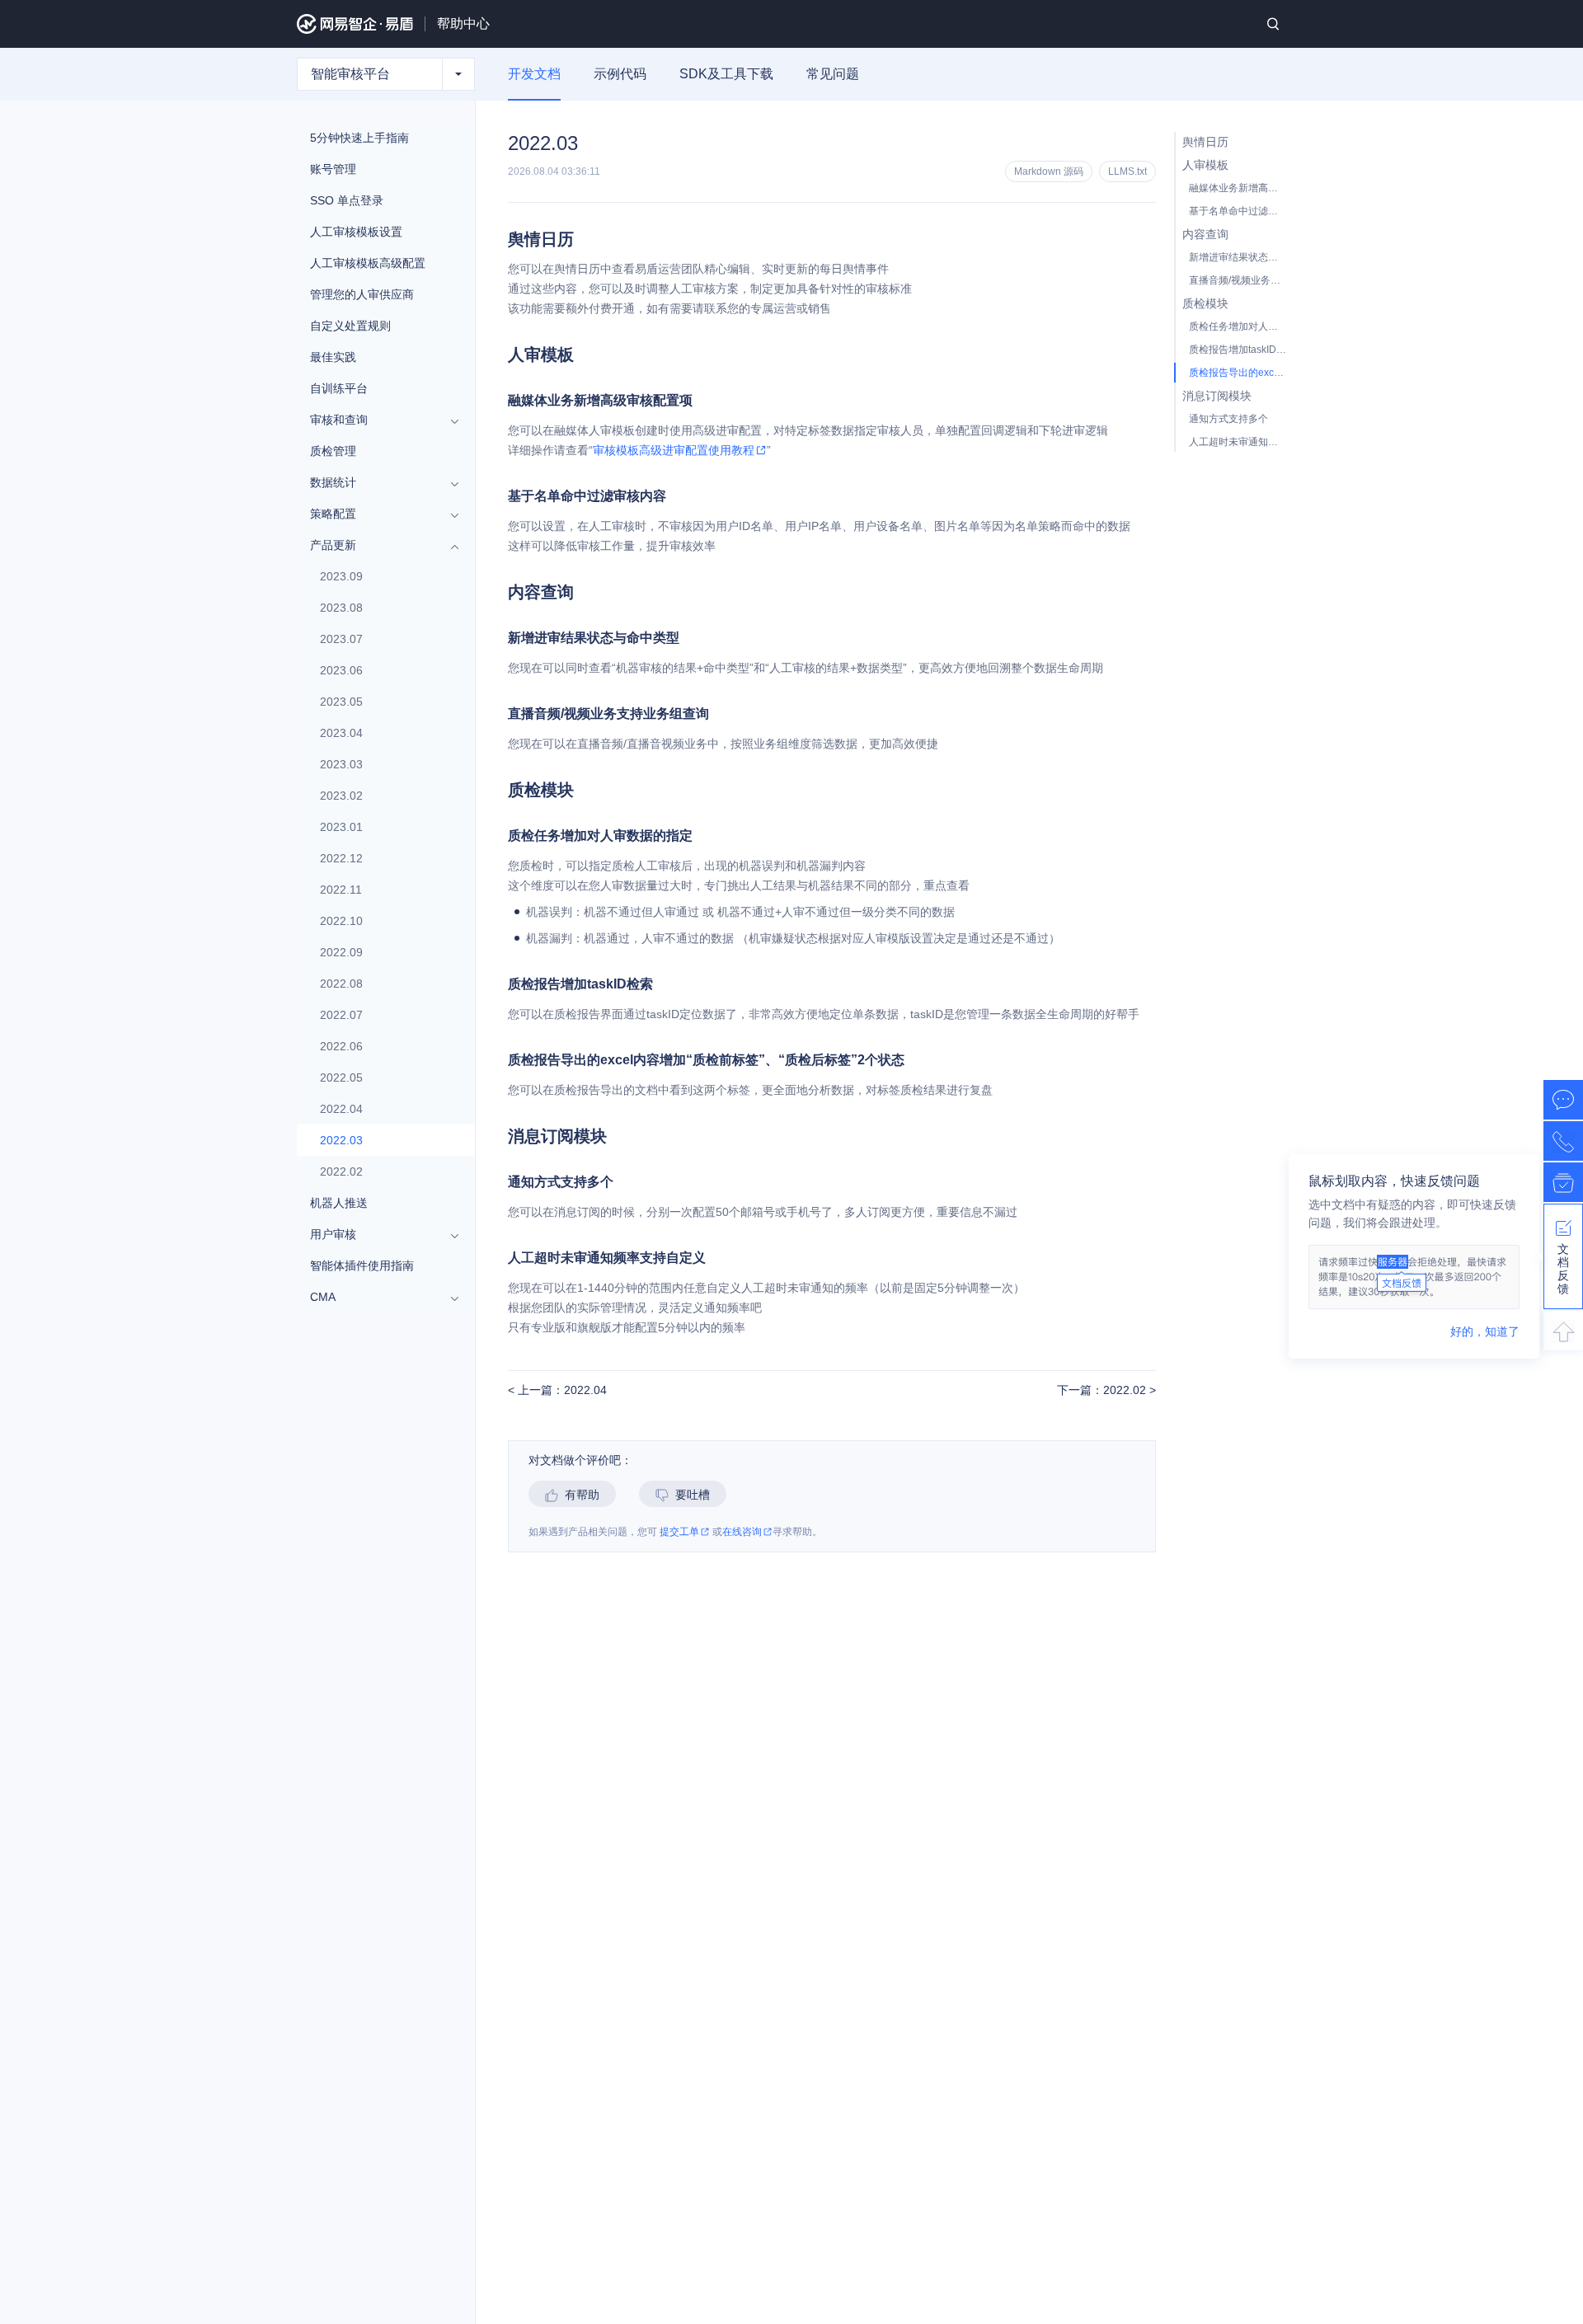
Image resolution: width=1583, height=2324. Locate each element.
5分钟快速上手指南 (359, 138)
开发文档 (534, 74)
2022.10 (341, 921)
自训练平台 (339, 388)
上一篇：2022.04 (561, 1390)
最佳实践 (333, 357)
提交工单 (679, 1532)
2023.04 (341, 733)
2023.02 (341, 796)
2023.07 (341, 639)
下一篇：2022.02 (1103, 1390)
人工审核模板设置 (356, 232)
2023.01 (341, 827)
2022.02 (341, 1171)
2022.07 (341, 1015)
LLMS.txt (1127, 171)
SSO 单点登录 (347, 200)
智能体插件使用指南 (362, 1265)
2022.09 (341, 952)
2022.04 (341, 1109)
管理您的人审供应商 (362, 294)
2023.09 (341, 576)
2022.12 (341, 858)
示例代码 (620, 74)
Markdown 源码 (1049, 171)
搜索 (1273, 24)
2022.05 (341, 1077)
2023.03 (341, 764)
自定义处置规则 (350, 326)
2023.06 (341, 670)
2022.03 (341, 1140)
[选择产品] (458, 74)
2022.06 (341, 1046)
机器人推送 (339, 1203)
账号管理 (333, 169)
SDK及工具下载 (726, 74)
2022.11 (341, 890)
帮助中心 (463, 23)
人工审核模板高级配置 (368, 263)
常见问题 (833, 74)
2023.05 (341, 702)
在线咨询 (742, 1532)
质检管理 (333, 451)
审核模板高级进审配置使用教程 (674, 450)
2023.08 (341, 608)
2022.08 (341, 984)
